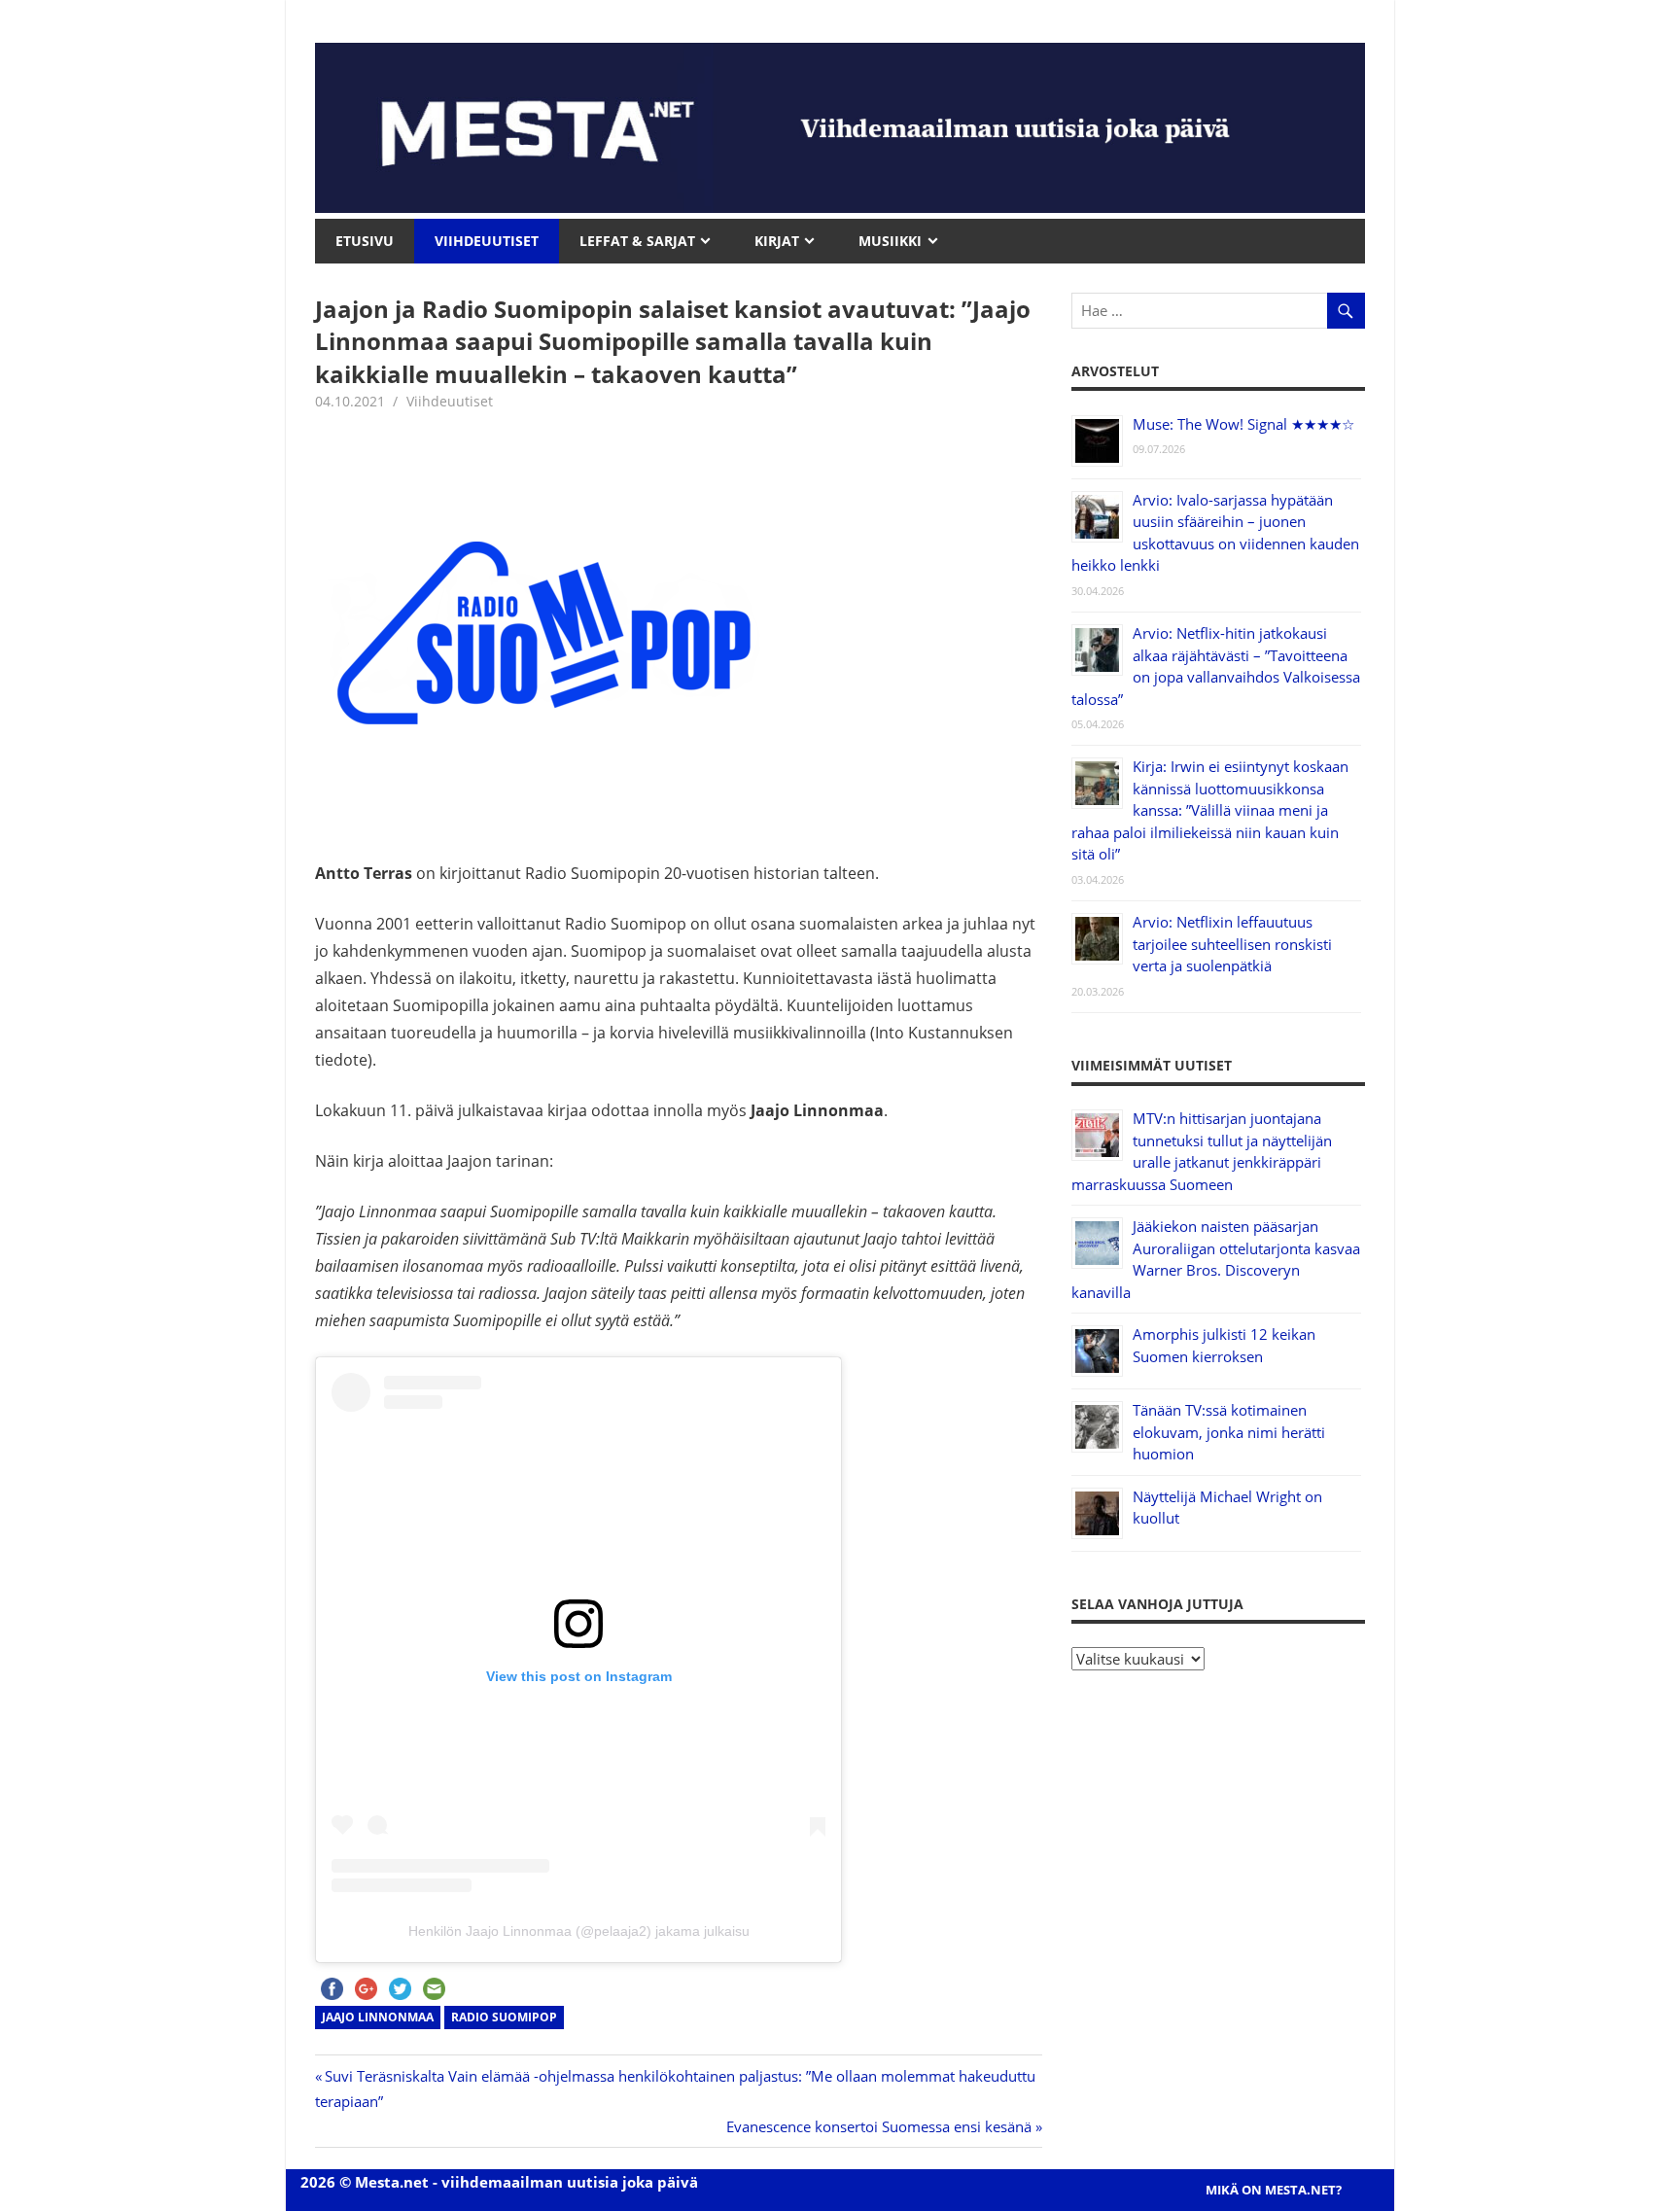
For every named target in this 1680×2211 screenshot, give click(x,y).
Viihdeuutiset (450, 401)
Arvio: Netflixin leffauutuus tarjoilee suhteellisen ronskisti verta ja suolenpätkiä (1232, 944)
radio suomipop (504, 2017)
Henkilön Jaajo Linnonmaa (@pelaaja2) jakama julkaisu (579, 1931)
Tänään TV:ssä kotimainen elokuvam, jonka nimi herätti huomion (1229, 1432)
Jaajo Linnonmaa (378, 2017)
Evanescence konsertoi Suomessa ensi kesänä (879, 2126)
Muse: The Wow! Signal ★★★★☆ (1243, 424)
